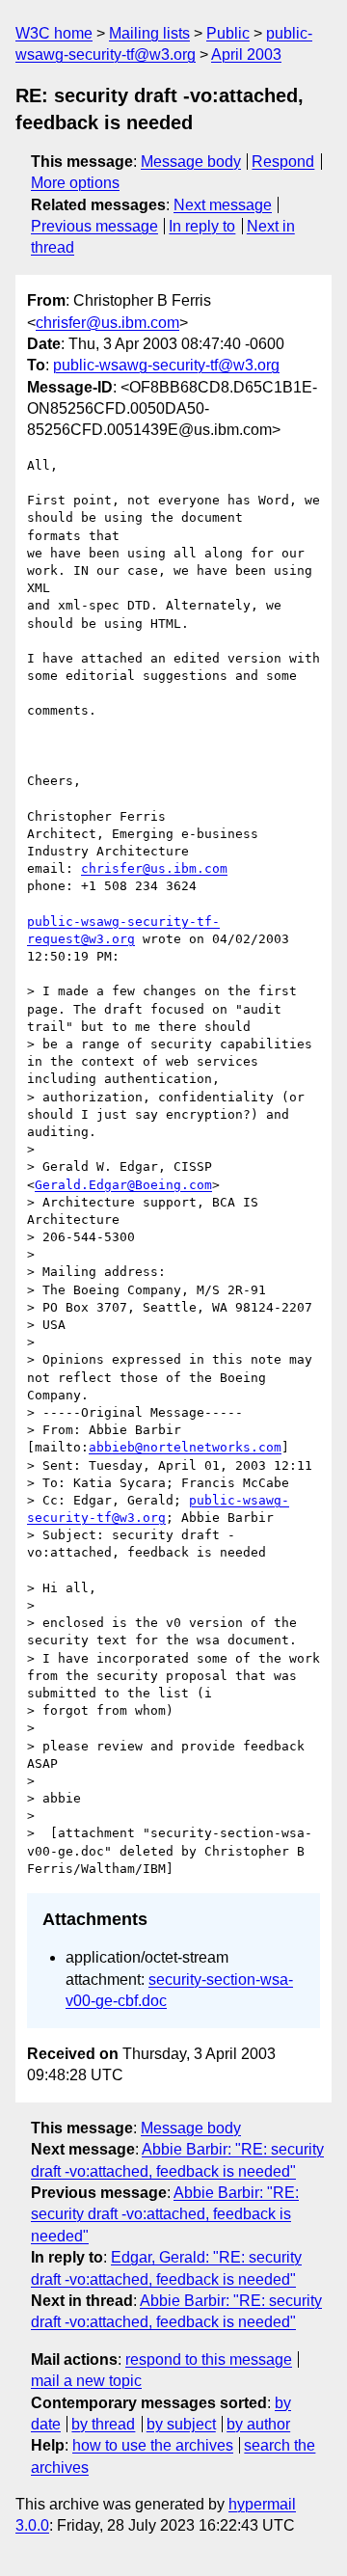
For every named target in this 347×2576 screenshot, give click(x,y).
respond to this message (209, 2359)
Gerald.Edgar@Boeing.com (123, 1185)
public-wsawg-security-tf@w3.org (166, 365)
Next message (223, 205)
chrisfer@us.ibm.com (107, 323)
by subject (181, 2424)
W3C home (54, 33)
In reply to (202, 226)
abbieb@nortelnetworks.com (185, 1447)
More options (75, 183)
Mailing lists (149, 33)
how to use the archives (153, 2445)
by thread (103, 2424)
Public (228, 33)
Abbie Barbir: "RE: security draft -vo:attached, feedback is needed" (165, 2214)
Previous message (94, 226)
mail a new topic (86, 2381)
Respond (283, 162)
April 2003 (246, 54)
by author (258, 2424)
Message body (191, 162)
